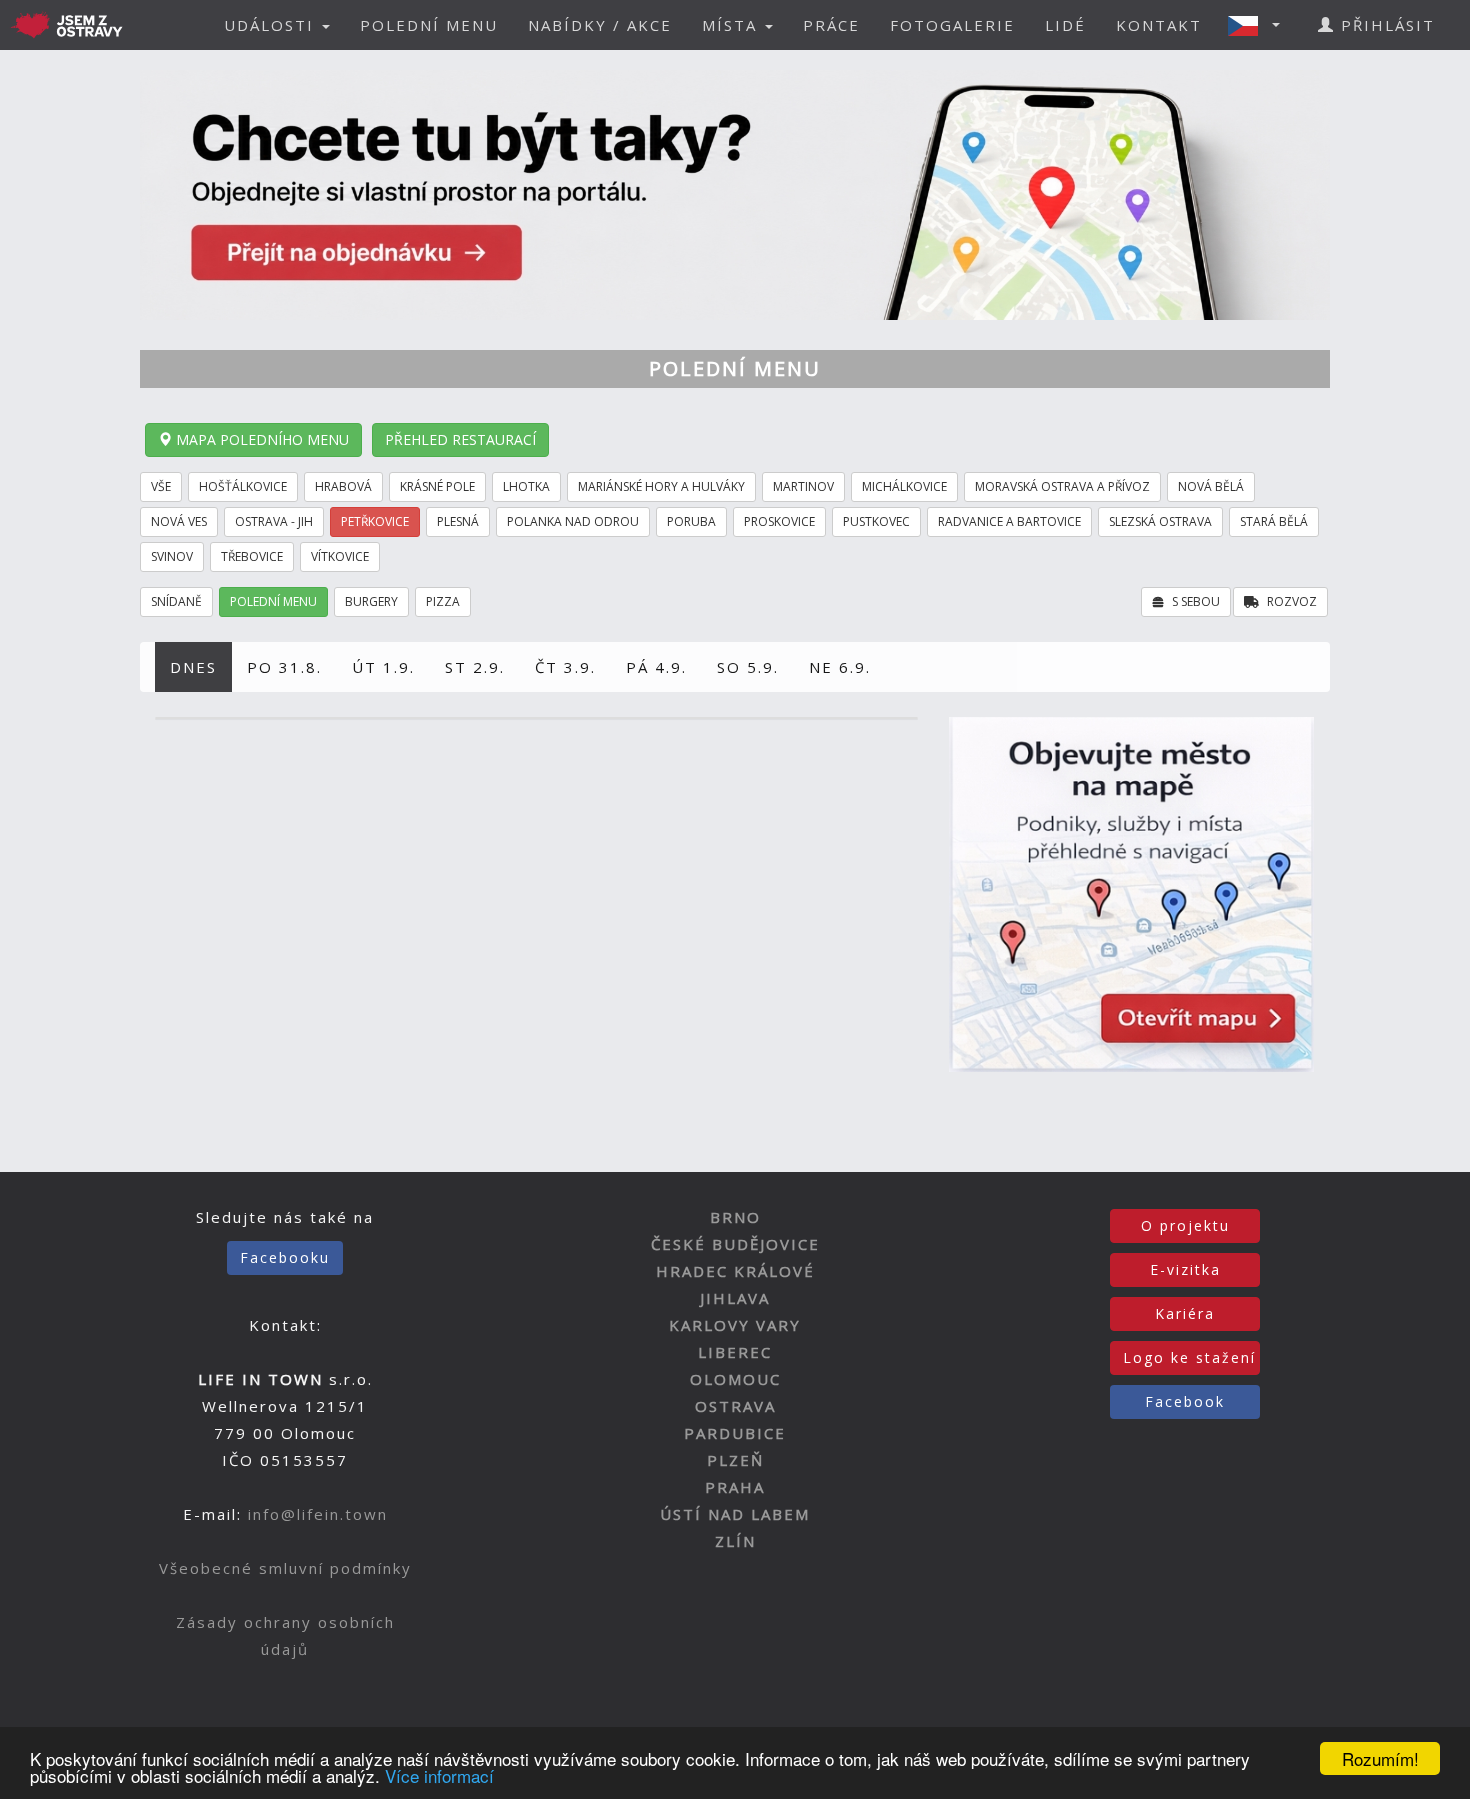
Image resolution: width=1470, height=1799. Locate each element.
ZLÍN (735, 1541)
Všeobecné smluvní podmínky (285, 1568)
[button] (1260, 25)
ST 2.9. (475, 667)
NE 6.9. (840, 667)
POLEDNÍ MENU (429, 25)
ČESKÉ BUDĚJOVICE (735, 1244)
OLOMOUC (735, 1379)
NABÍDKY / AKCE (600, 25)
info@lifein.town (318, 1514)
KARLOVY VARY (735, 1325)
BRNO (735, 1217)
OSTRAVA (735, 1406)
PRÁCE (831, 25)
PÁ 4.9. (656, 667)
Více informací (439, 1775)
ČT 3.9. (565, 667)
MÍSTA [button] (732, 25)
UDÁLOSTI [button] (272, 25)
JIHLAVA (735, 1298)
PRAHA (735, 1487)
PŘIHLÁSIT (1385, 25)
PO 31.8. (284, 667)
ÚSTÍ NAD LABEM (735, 1514)
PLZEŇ (735, 1460)
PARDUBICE (735, 1433)
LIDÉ (1065, 25)
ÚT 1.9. (383, 667)
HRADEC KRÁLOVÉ (735, 1271)
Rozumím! (1380, 1758)
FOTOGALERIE (952, 25)
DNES (193, 667)
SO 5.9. (748, 667)
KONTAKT (1159, 25)
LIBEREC (735, 1352)
